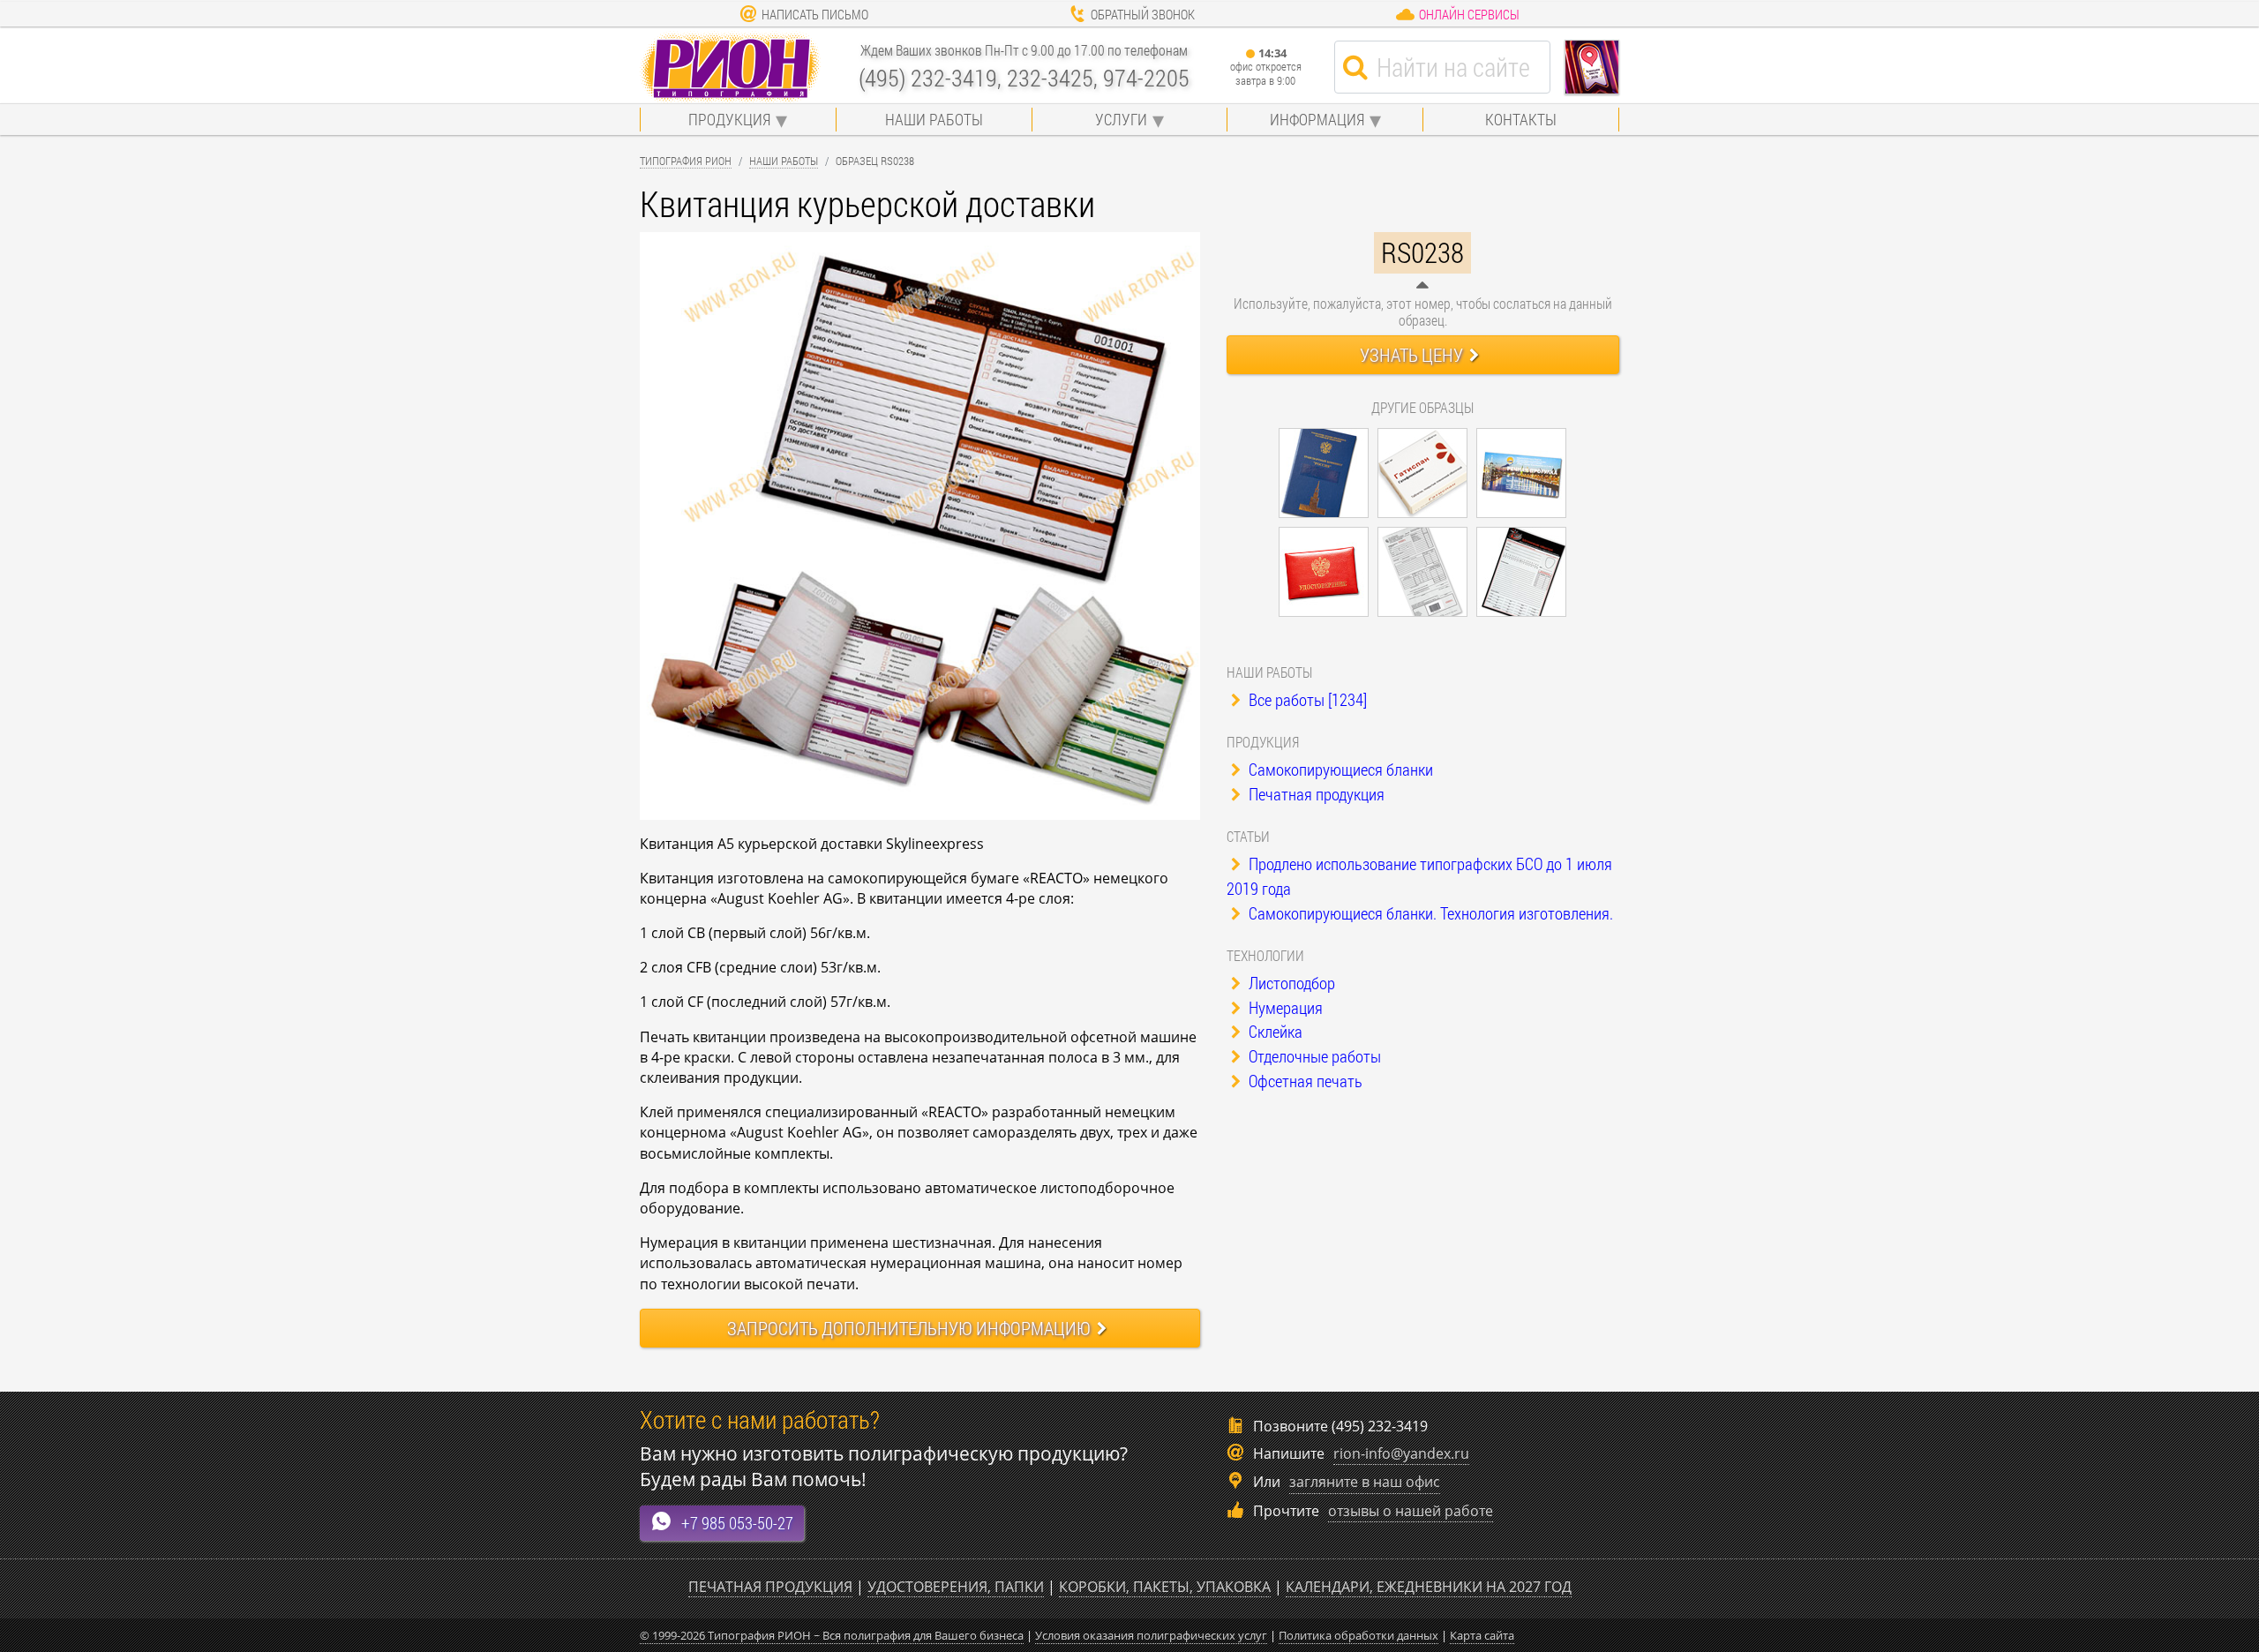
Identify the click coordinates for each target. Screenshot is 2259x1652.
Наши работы (934, 119)
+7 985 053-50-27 (737, 1523)
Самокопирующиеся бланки (1339, 769)
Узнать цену (1411, 355)
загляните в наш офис (1365, 1482)
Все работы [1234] (1306, 699)
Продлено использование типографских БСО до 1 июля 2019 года (1419, 876)
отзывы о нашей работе (1411, 1511)
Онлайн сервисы (1469, 14)
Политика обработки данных (1358, 1635)
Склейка (1274, 1031)
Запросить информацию (909, 1328)
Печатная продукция (1315, 794)
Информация (1317, 119)
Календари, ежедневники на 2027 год (1429, 1587)
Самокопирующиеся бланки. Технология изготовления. (1429, 913)
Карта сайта (1482, 1635)
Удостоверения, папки (956, 1587)
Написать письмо (815, 14)
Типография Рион (686, 161)
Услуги (1121, 119)
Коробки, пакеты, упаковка (1165, 1587)
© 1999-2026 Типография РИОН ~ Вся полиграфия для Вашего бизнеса (832, 1635)
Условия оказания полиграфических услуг (1151, 1635)
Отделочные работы (1313, 1056)
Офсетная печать (1304, 1081)
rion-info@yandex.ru (1401, 1453)
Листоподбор (1290, 983)
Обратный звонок (1143, 14)
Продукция (729, 119)
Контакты (1521, 119)
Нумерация (1284, 1007)
